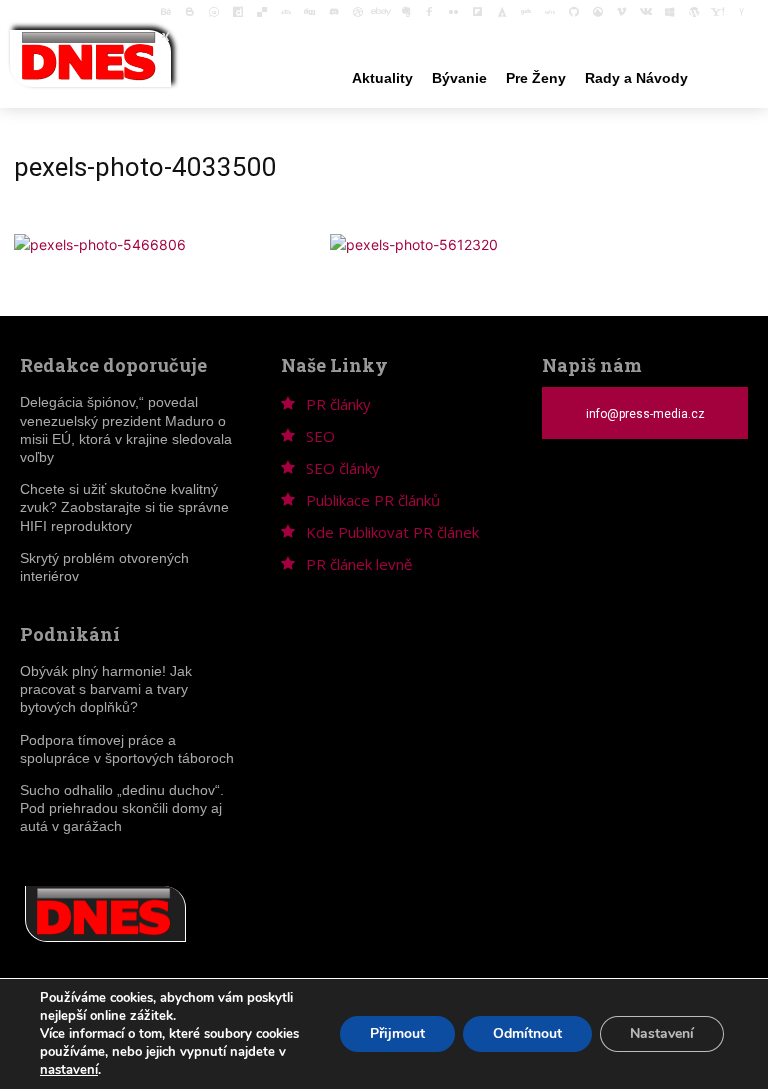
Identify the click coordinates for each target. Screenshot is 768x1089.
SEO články (343, 468)
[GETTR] (550, 12)
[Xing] (166, 36)
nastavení (69, 1070)
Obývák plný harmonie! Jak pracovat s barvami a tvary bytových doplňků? (106, 689)
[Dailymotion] (238, 12)
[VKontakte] (646, 12)
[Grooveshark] (598, 12)
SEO (320, 436)
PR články (338, 404)
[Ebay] (382, 12)
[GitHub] (574, 12)
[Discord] (334, 12)
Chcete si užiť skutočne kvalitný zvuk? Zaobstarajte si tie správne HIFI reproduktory (124, 507)
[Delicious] (262, 12)
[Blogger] (190, 12)
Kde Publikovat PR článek (392, 532)
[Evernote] (406, 12)
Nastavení (662, 1033)
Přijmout (397, 1033)
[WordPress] (694, 12)
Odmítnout (527, 1033)
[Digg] (310, 12)
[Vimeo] (622, 12)
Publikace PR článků (373, 500)
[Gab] (526, 12)
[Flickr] (454, 12)
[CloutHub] (214, 12)
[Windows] (670, 12)
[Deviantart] (286, 12)
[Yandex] (742, 12)
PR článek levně (359, 564)
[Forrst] (502, 12)
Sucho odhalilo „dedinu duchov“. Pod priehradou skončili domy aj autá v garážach (122, 808)
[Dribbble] (358, 12)
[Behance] (166, 12)
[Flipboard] (478, 12)
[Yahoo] (718, 12)
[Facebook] (430, 12)
